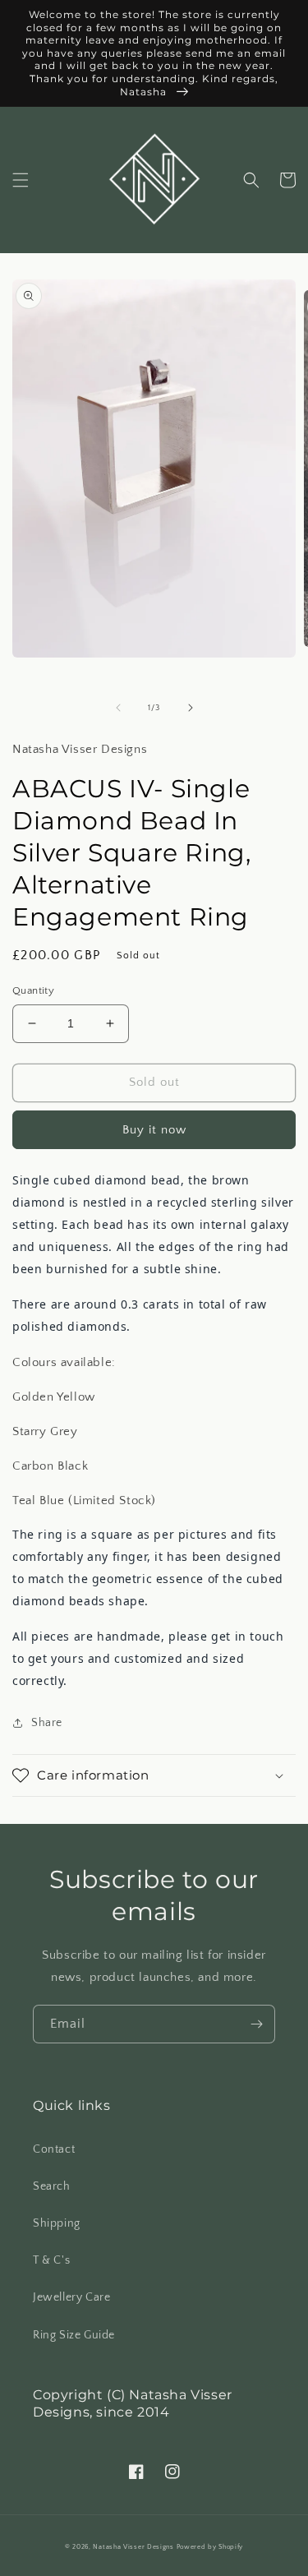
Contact (54, 2149)
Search (52, 2186)
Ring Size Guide (74, 2335)
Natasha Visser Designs (133, 2547)
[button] (21, 180)
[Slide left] (118, 708)
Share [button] (47, 1723)
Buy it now (154, 1130)
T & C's (51, 2260)
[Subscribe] (256, 2024)
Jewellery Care (71, 2297)
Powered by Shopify (210, 2547)
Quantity (33, 990)
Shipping (57, 2223)
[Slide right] (191, 708)
